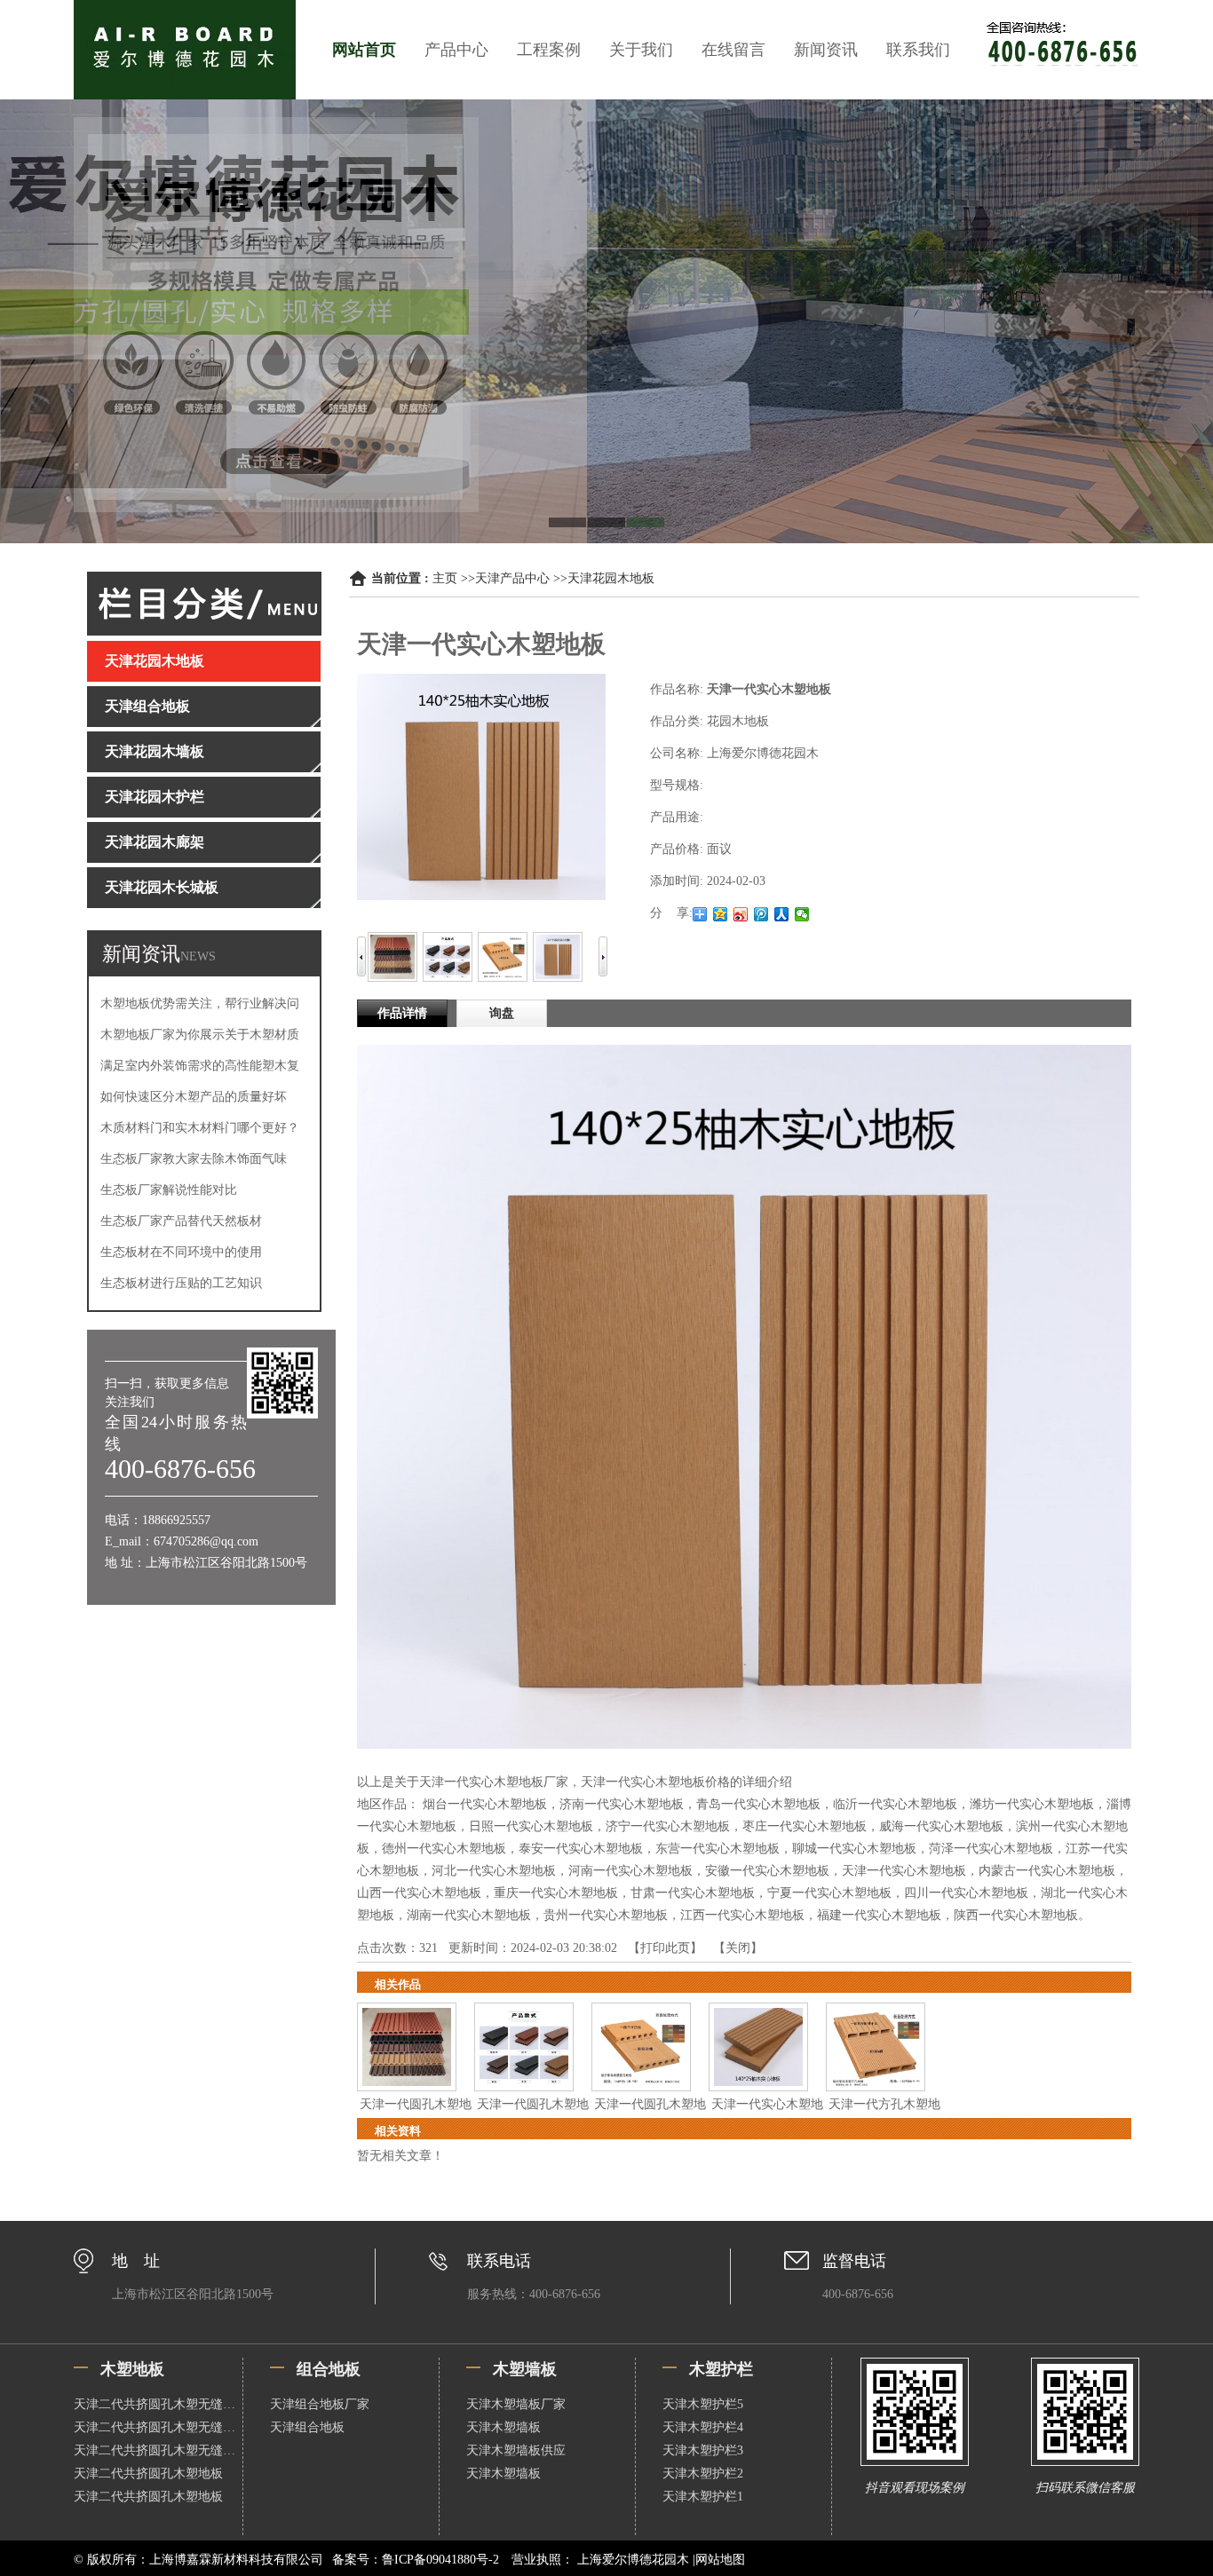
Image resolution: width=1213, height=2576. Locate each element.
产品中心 (456, 50)
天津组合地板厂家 (320, 2404)
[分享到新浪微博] (741, 914)
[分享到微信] (802, 914)
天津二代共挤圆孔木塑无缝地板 (158, 2404)
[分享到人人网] (782, 914)
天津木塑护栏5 (703, 2404)
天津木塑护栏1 (703, 2497)
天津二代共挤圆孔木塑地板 (148, 2473)
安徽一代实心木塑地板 (767, 1871)
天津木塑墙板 (503, 2427)
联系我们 (918, 50)
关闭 (738, 1948)
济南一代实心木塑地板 (622, 1804)
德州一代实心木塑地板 (444, 1849)
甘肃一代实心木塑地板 (693, 1893)
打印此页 (665, 1948)
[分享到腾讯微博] (761, 914)
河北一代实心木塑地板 (494, 1871)
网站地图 (720, 2560)
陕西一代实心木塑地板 (1016, 1915)
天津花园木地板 (611, 578)
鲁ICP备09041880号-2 (440, 2560)
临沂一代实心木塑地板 (895, 1804)
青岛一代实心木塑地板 (758, 1804)
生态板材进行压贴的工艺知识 (181, 1283)
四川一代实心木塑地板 (966, 1893)
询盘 (502, 1013)
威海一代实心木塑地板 (941, 1826)
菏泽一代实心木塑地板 (991, 1849)
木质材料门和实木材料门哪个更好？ (200, 1128)
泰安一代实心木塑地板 (581, 1849)
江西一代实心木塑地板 (742, 1915)
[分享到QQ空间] (721, 914)
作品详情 (402, 1013)
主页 (445, 578)
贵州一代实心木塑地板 (606, 1915)
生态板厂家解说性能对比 (169, 1190)
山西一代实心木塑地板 (419, 1893)
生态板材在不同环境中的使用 (181, 1252)
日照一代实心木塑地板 (531, 1826)
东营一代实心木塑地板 (717, 1849)
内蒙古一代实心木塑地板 (1047, 1871)
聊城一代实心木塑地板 (854, 1849)
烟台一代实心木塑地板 (485, 1804)
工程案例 (549, 50)
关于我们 (641, 50)
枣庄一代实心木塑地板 (805, 1826)
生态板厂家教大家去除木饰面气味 (194, 1159)
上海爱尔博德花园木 (633, 2560)
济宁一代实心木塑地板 (668, 1826)
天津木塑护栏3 (703, 2450)
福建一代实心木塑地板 (879, 1915)
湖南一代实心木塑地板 (469, 1915)
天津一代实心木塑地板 (904, 1871)
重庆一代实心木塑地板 (556, 1893)
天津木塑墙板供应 (516, 2450)
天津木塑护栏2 (703, 2473)
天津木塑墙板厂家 (516, 2404)
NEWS (198, 956)
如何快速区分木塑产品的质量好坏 (194, 1097)
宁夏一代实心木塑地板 (829, 1893)
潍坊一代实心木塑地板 (1032, 1804)
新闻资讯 (826, 50)
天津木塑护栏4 (703, 2427)
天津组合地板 (307, 2427)
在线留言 (733, 50)
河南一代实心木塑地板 (630, 1871)
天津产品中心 (512, 578)
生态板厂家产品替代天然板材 (181, 1221)
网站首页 (364, 50)
